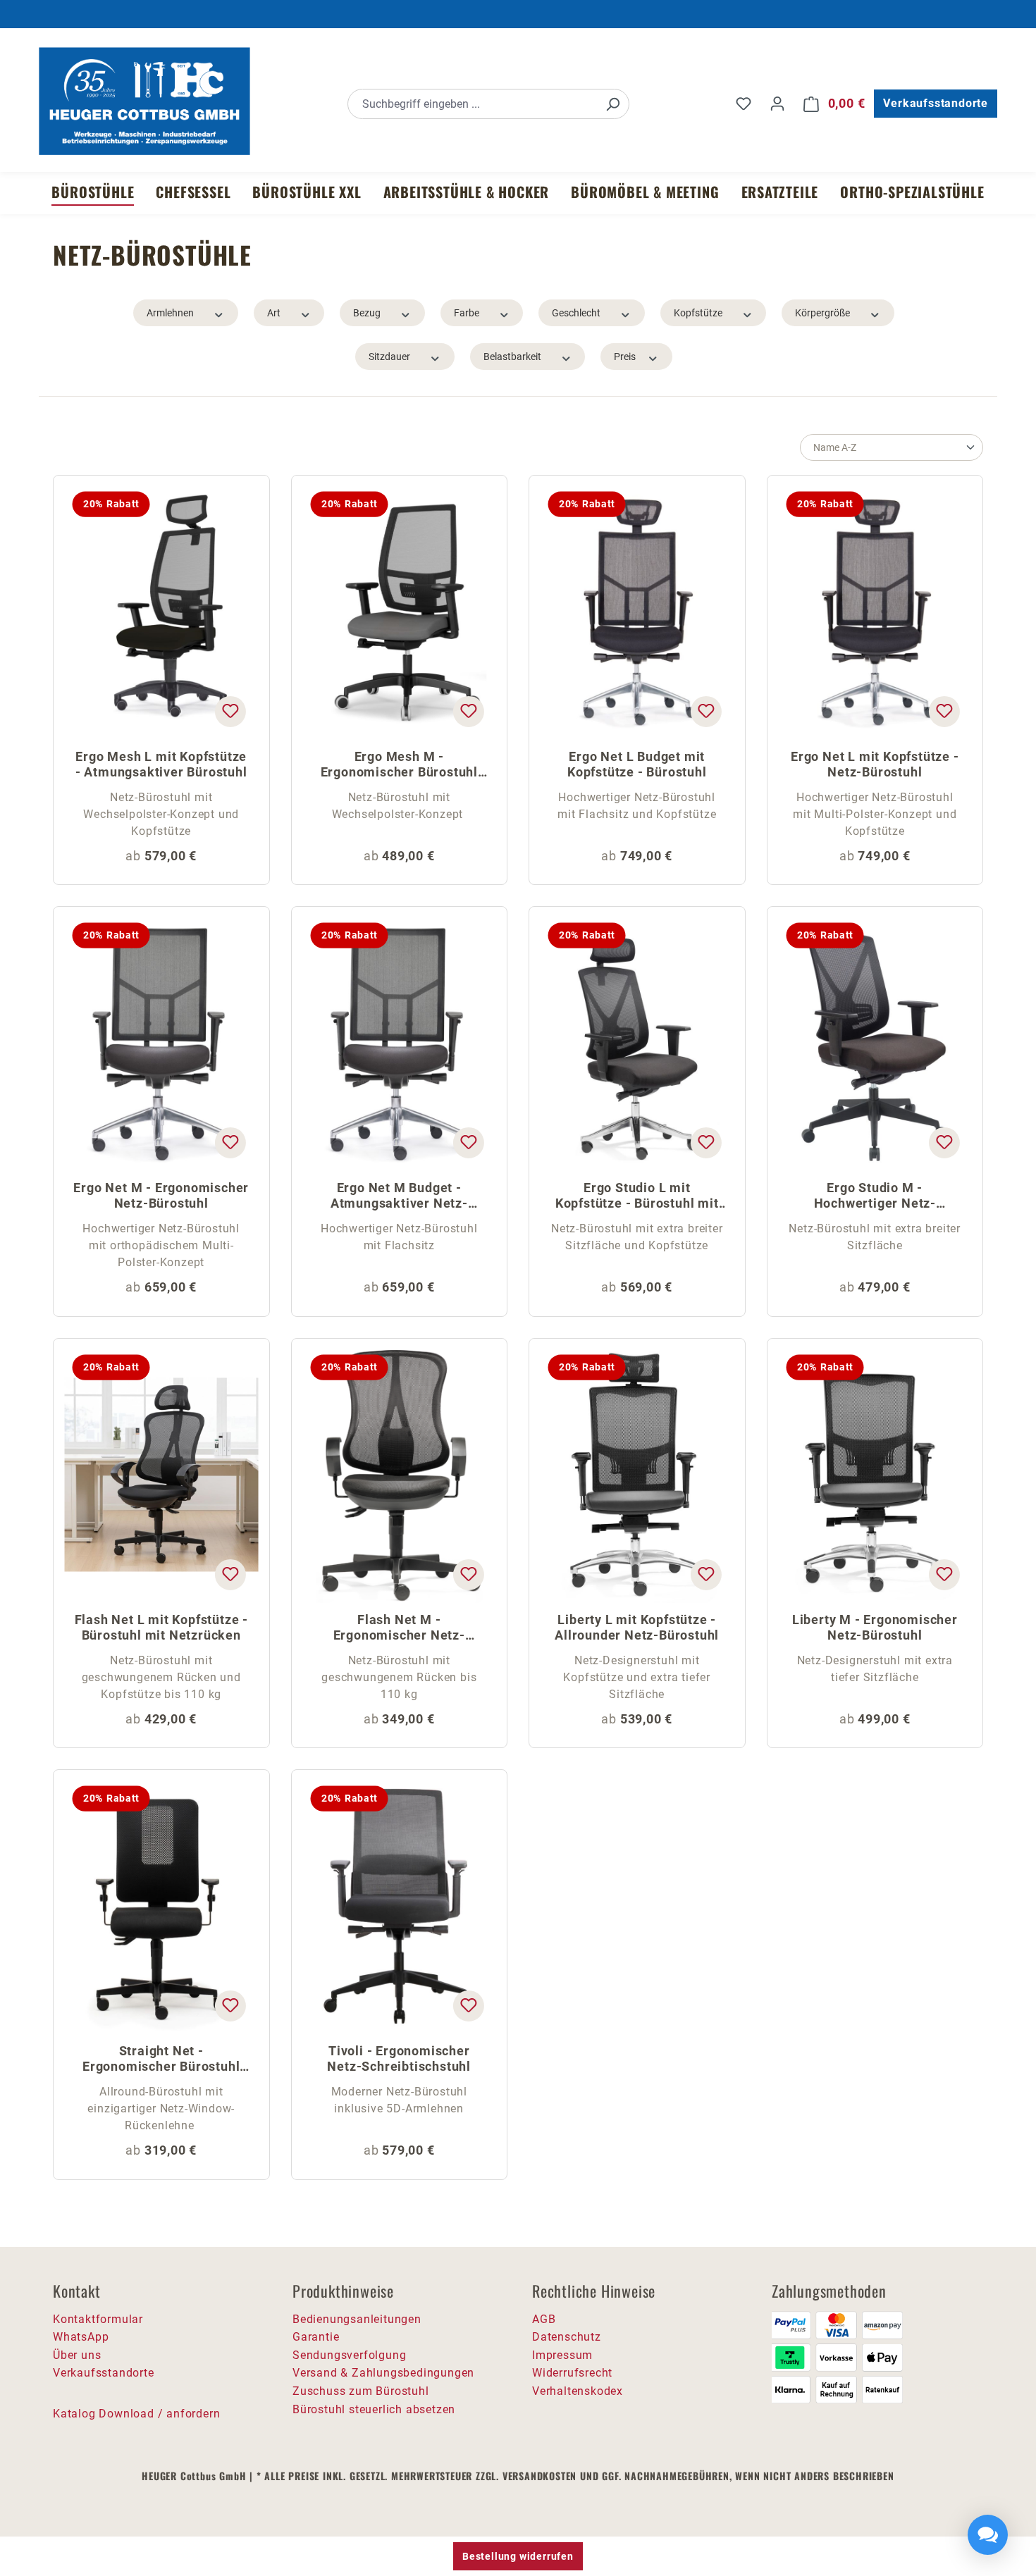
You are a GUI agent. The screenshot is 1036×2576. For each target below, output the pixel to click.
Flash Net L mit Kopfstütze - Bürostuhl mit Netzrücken (161, 1627)
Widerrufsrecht (572, 2373)
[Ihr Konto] (777, 104)
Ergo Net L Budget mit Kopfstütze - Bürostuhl (637, 764)
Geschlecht (576, 313)
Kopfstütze (698, 313)
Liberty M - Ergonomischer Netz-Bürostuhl (875, 1627)
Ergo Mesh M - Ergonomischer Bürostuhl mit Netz (399, 766)
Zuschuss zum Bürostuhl (361, 2391)
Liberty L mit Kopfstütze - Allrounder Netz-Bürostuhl (637, 1627)
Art (274, 313)
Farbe (467, 313)
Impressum (562, 2355)
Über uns (77, 2355)
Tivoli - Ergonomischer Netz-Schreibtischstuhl (399, 2058)
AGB (544, 2319)
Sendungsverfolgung (349, 2355)
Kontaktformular (98, 2319)
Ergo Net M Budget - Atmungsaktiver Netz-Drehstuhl (399, 1197)
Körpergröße (822, 313)
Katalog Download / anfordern (136, 2414)
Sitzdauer (389, 357)
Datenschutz (567, 2337)
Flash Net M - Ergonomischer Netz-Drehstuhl (399, 1629)
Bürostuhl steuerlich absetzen (374, 2409)
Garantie (316, 2337)
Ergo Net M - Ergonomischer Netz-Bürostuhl (161, 1195)
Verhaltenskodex (578, 2391)
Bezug (367, 313)
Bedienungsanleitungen (357, 2319)
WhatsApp (81, 2337)
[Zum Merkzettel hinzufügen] (230, 712)
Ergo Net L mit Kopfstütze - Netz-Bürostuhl (875, 764)
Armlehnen (170, 313)
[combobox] (473, 104)
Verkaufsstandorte (936, 103)
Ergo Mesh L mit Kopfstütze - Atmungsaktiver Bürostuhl (161, 764)
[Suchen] (612, 104)
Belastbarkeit (512, 357)
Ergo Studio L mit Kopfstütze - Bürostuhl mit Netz (637, 1197)
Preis (625, 357)
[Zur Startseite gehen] (144, 101)
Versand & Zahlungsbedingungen (383, 2373)
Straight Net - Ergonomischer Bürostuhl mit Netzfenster (161, 2060)
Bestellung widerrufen (518, 2556)
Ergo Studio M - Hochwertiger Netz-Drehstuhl (875, 1197)
